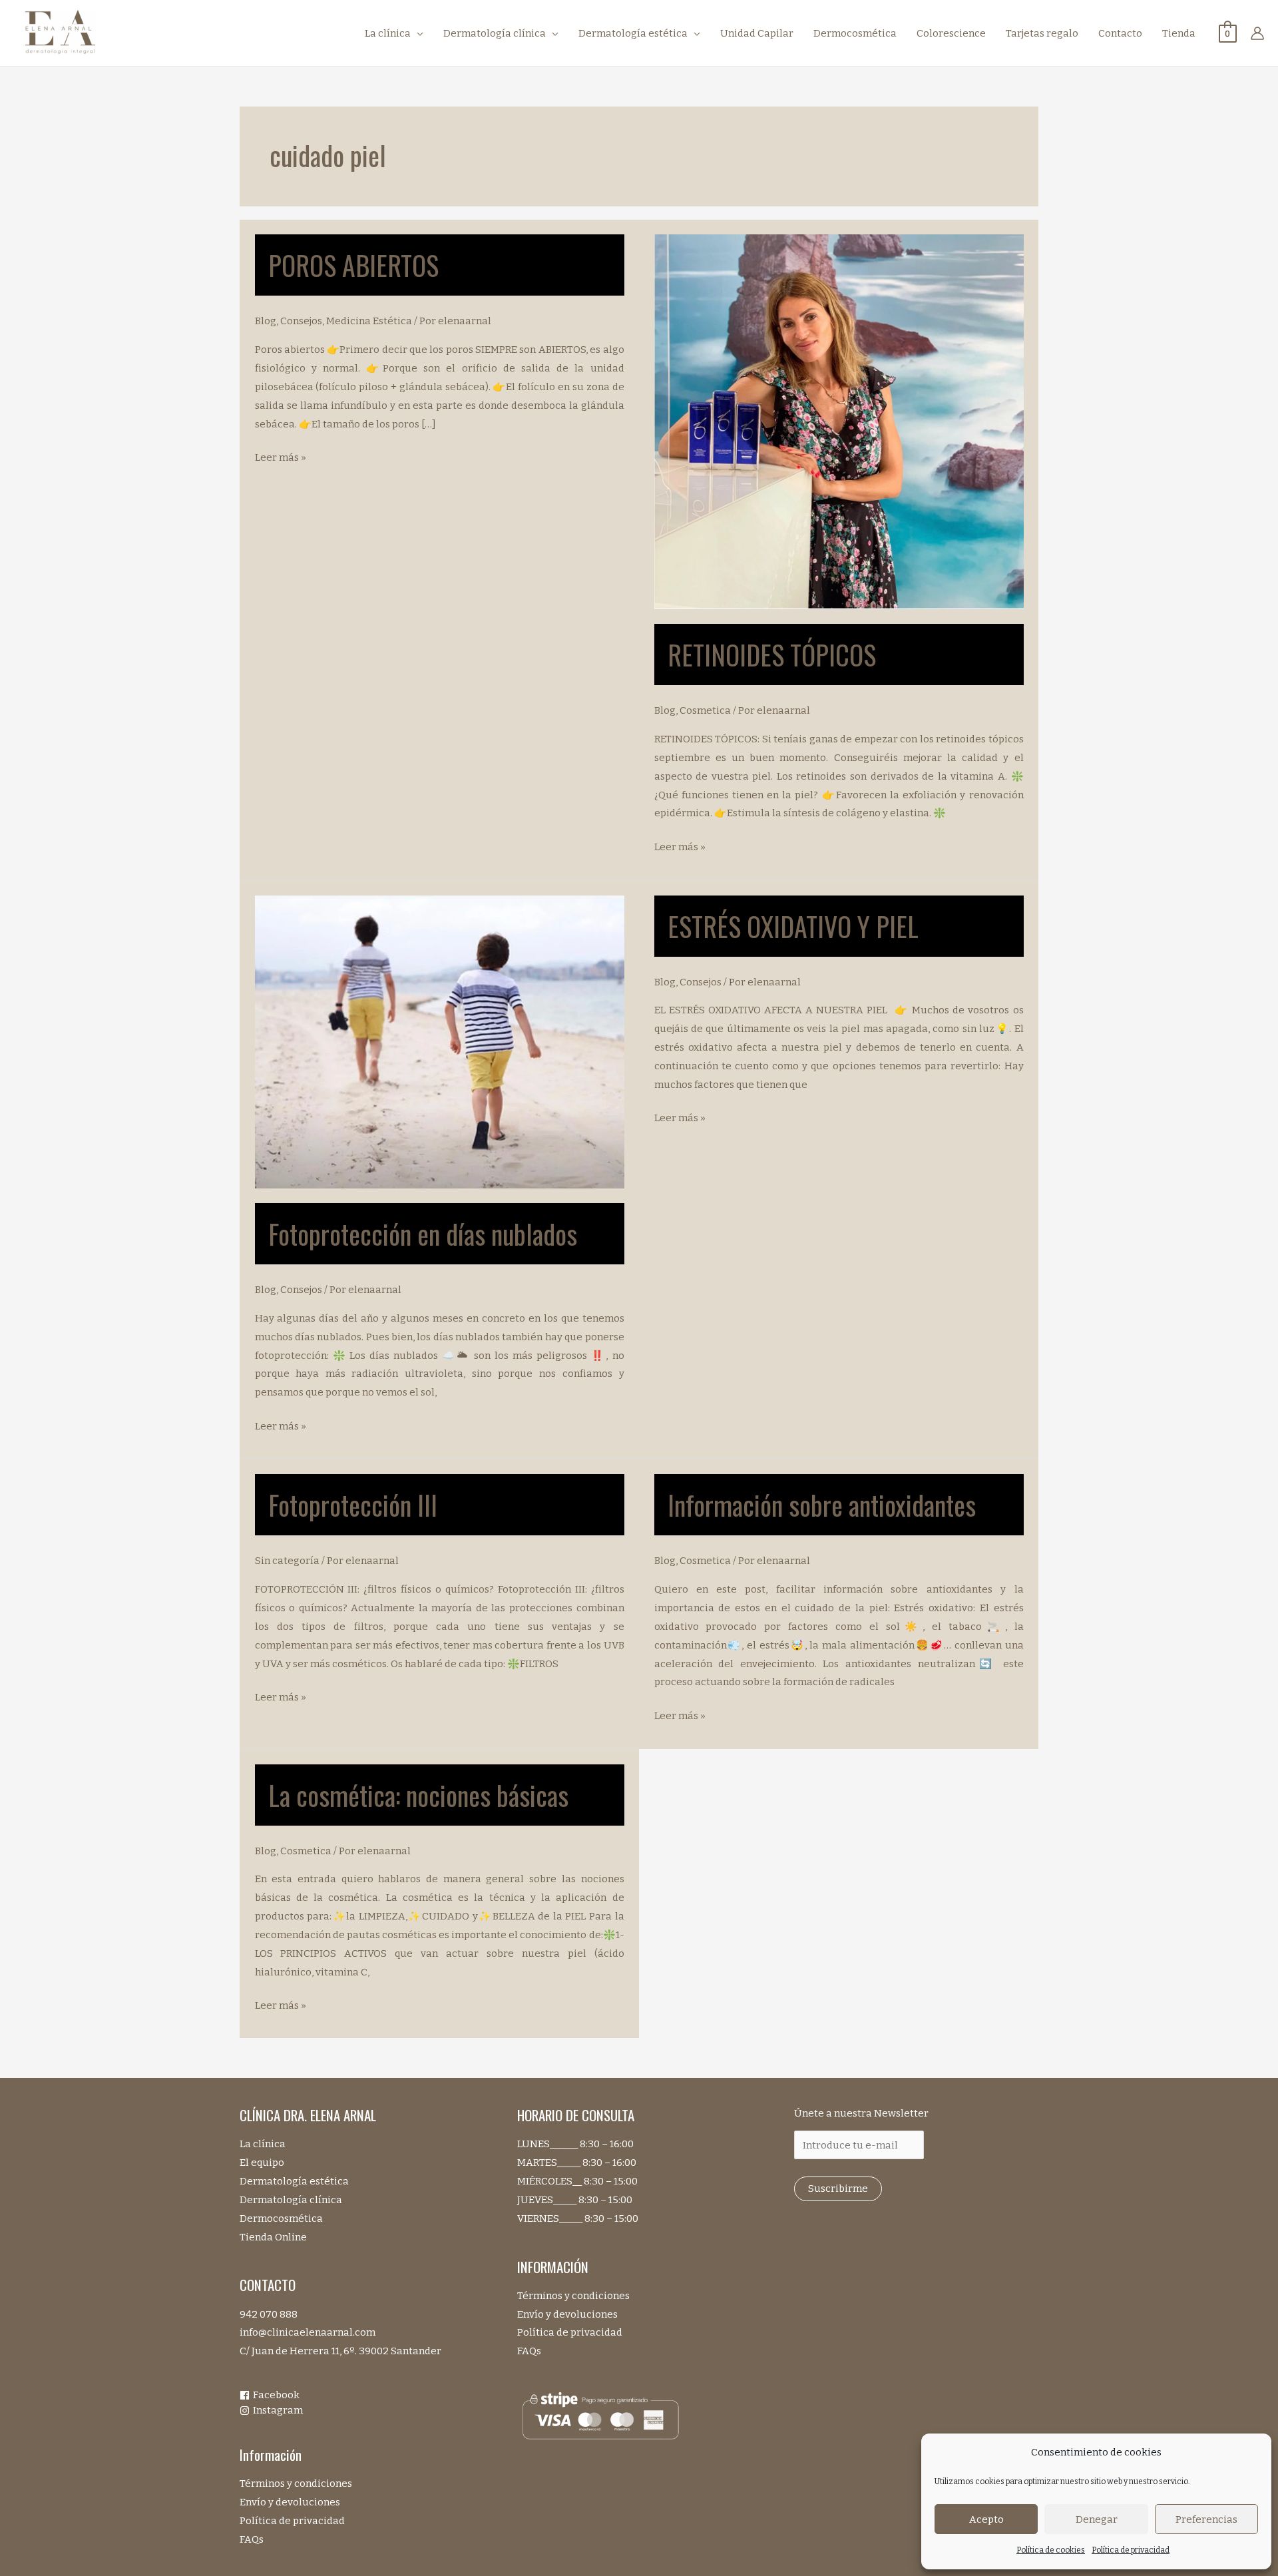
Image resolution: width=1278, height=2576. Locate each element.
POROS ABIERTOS (353, 265)
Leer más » (281, 459)
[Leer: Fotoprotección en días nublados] (440, 1041)
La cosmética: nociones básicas (418, 1795)
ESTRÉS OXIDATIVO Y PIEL (793, 926)
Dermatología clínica (291, 2200)
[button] (417, 33)
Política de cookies (1051, 2550)
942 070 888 (269, 2314)
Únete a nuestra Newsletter (861, 2113)
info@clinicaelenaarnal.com (308, 2332)
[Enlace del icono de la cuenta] (1257, 33)
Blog (266, 321)
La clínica (263, 2144)
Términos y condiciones (296, 2483)
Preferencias (1206, 2519)
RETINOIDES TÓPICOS (772, 654)
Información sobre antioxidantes (822, 1505)
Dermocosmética (281, 2218)
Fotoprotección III (353, 1505)
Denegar (1097, 2519)
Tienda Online (273, 2237)
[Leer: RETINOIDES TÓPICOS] (839, 421)
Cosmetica (705, 710)
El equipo (262, 2163)
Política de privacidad (1131, 2550)
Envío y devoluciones (290, 2502)
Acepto (986, 2519)
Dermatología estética (294, 2181)
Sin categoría (287, 1561)
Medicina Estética (369, 321)
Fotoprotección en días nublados (423, 1234)
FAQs (252, 2539)
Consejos (301, 321)
